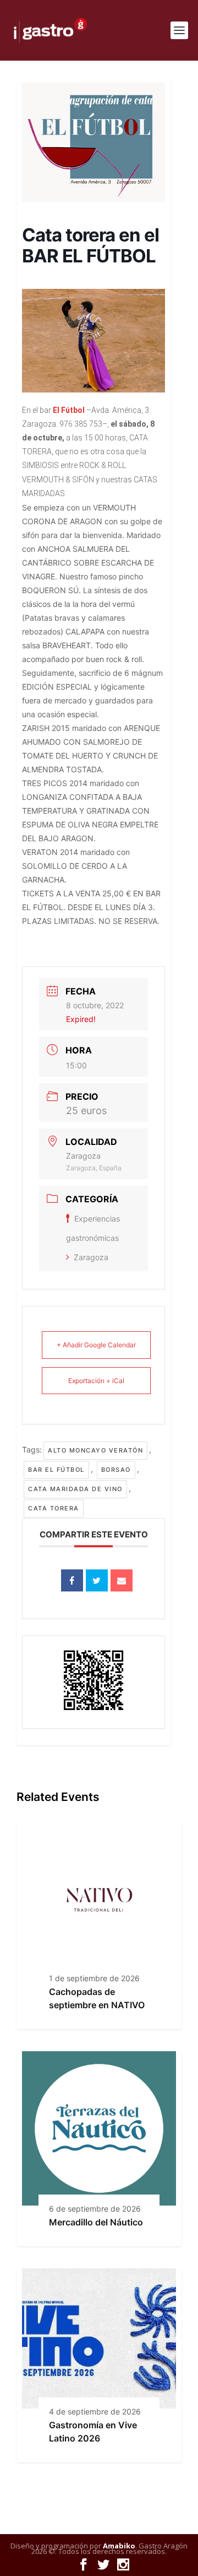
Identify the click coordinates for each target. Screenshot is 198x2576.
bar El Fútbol (56, 1470)
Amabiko (119, 2546)
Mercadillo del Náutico (96, 2222)
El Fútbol (68, 410)
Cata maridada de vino (75, 1489)
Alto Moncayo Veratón (95, 1450)
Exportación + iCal (96, 1381)
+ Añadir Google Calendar (96, 1345)
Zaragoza (91, 1257)
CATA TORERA (54, 1508)
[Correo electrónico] (122, 1580)
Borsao (116, 1470)
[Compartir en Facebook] (72, 1580)
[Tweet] (97, 1580)
